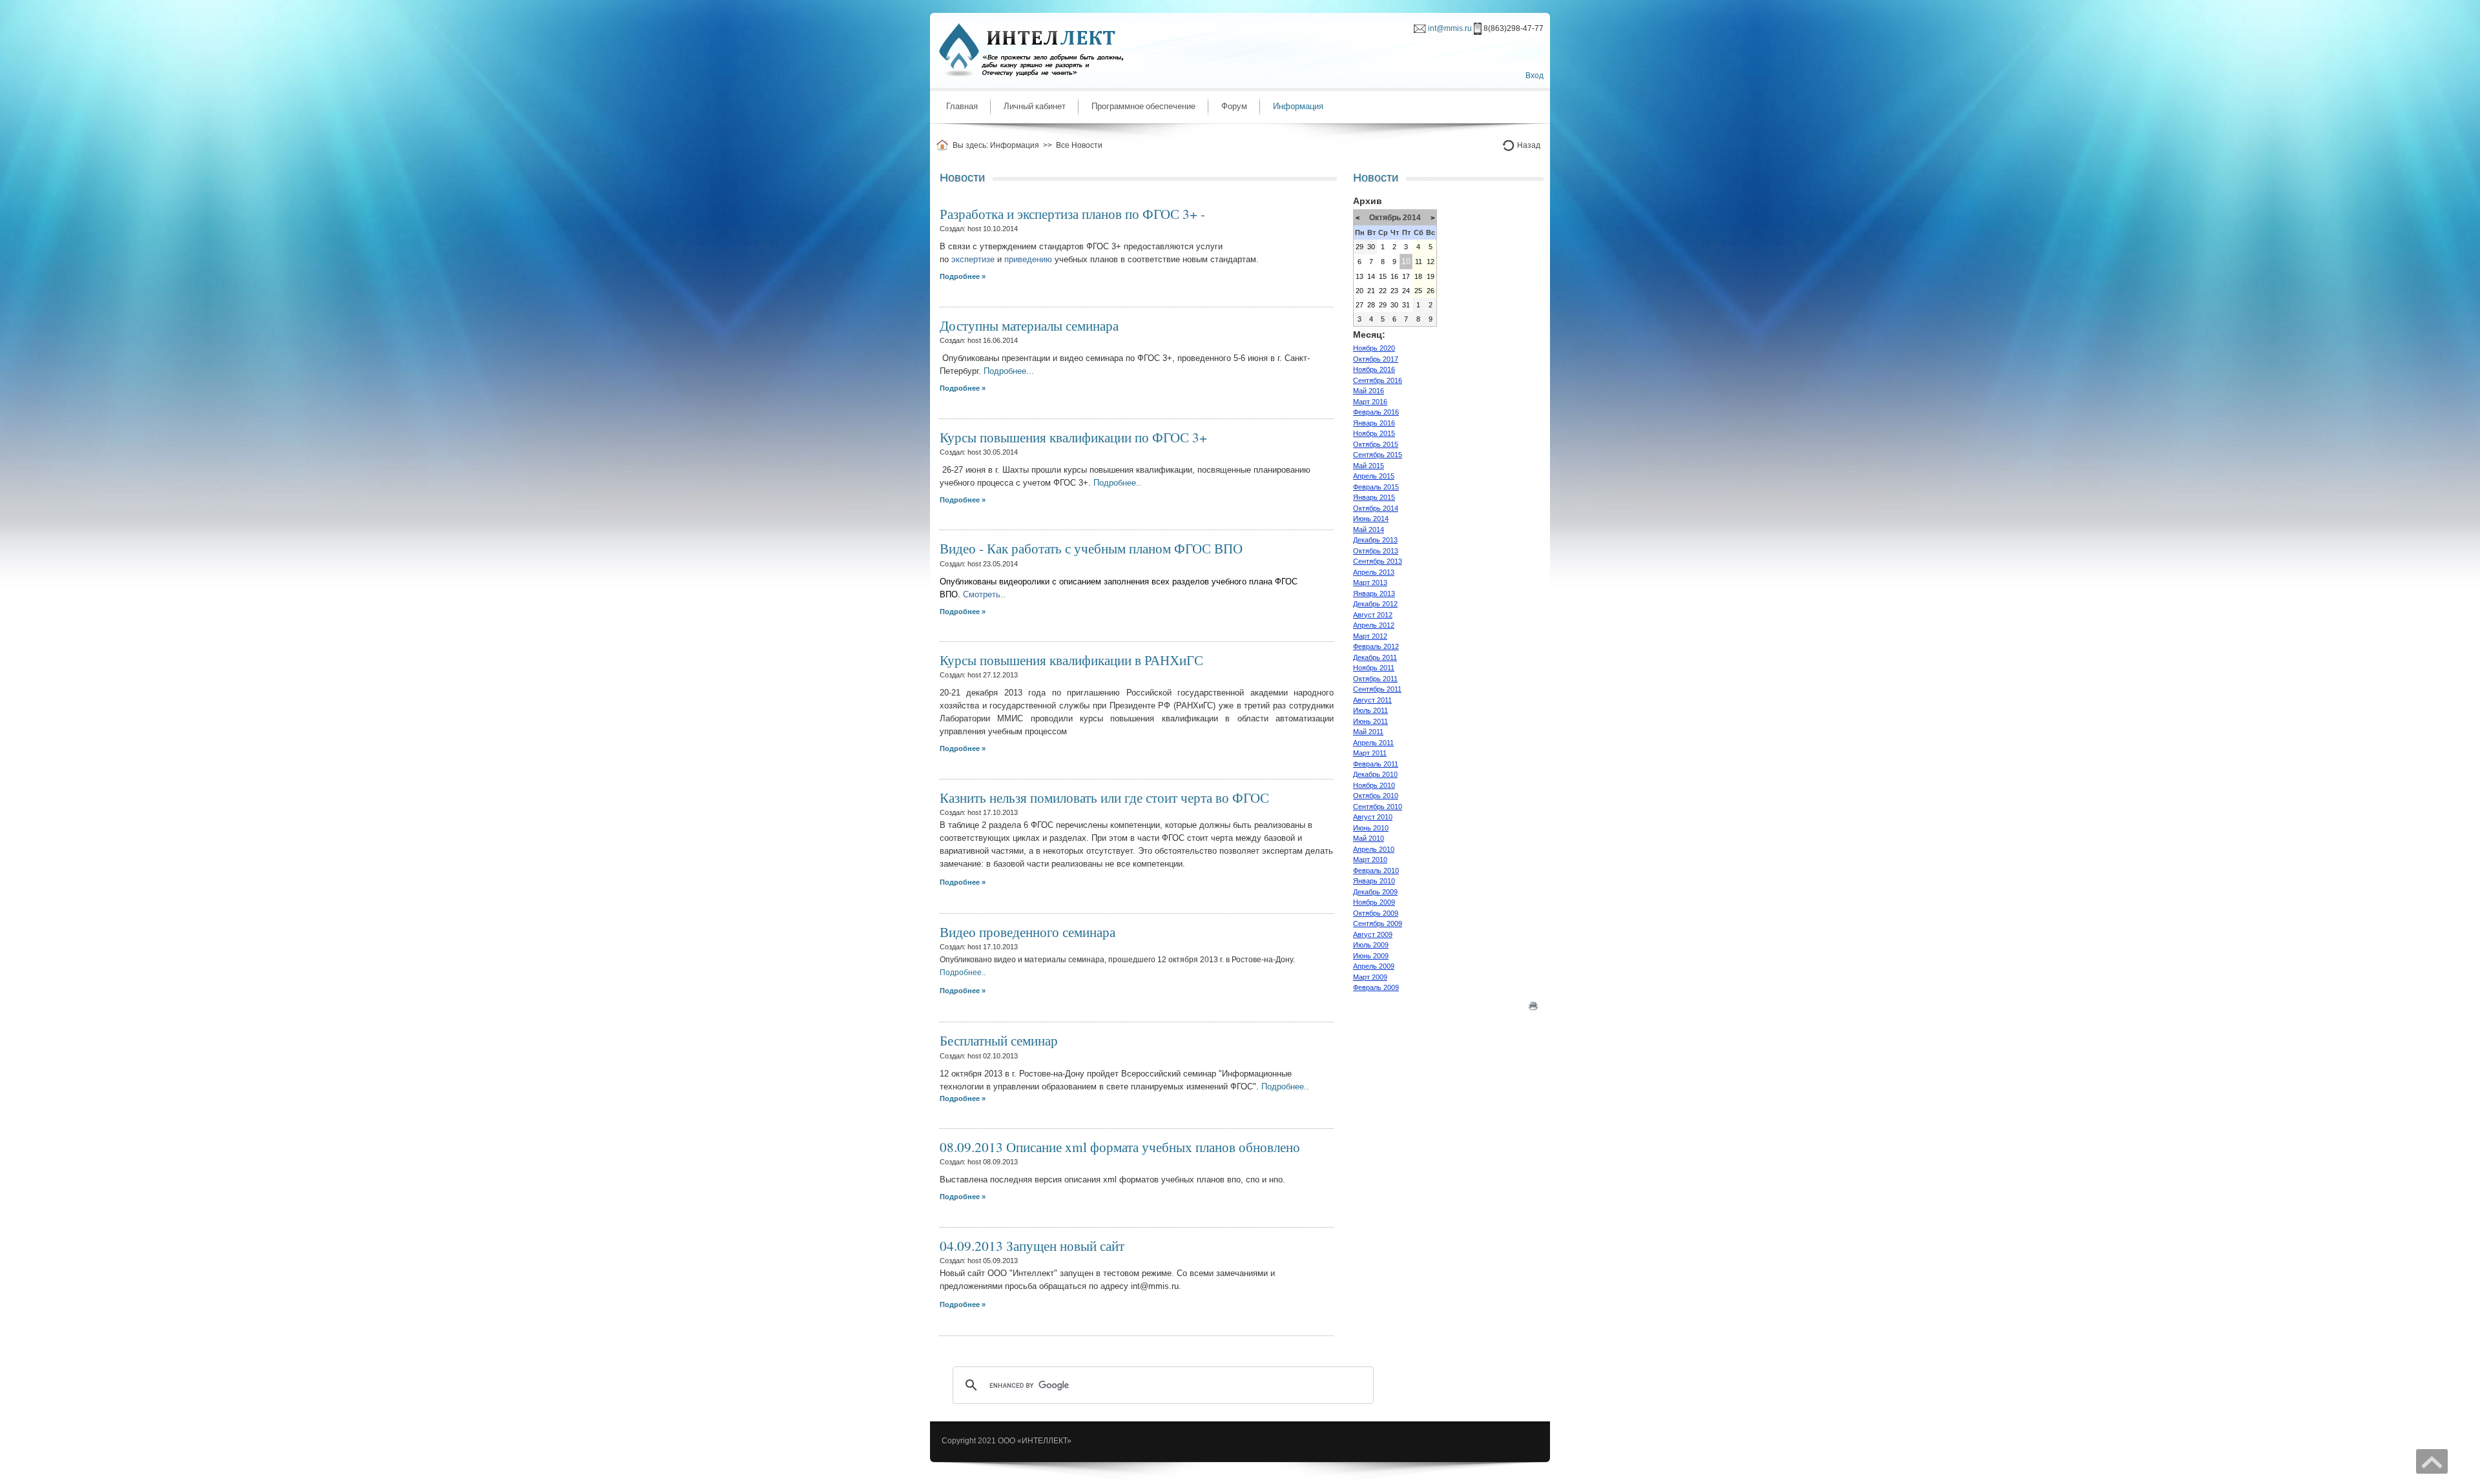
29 (1359, 247)
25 (1418, 291)
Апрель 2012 (1374, 625)
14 (1371, 276)
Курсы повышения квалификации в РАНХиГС (1071, 660)
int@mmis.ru (1450, 28)
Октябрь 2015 (1376, 444)
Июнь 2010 (1371, 828)
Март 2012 (1370, 636)
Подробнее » (963, 882)
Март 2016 (1370, 402)
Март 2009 (1370, 977)
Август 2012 (1373, 615)
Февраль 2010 (1376, 871)
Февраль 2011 (1376, 764)
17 (1406, 276)
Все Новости (1079, 145)
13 (1359, 276)
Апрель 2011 (1373, 743)
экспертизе (974, 259)
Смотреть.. (984, 594)
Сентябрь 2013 (1378, 561)
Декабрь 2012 (1375, 604)
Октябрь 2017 (1376, 359)
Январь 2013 (1374, 593)
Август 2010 (1373, 817)
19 (1431, 276)
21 (1371, 291)
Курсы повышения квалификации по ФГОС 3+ (1073, 437)
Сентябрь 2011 (1377, 689)
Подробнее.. (1117, 483)
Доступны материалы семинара (1029, 325)
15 (1383, 276)
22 (1383, 291)
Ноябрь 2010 (1374, 785)
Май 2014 (1369, 530)
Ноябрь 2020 (1374, 348)
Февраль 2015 (1376, 487)
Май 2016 (1369, 391)
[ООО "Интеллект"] (1028, 49)
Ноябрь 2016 (1374, 369)
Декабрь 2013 (1375, 540)
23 (1394, 291)
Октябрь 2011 (1375, 679)
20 (1359, 291)
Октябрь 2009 (1376, 913)
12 (1431, 262)
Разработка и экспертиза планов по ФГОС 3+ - (1072, 213)
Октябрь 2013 (1376, 551)
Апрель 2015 (1374, 476)
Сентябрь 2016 (1378, 380)
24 (1406, 291)
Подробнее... (1010, 371)
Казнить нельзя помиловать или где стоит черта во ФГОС (1104, 797)
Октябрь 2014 (1376, 508)
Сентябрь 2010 (1378, 807)
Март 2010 (1370, 860)
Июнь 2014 (1371, 519)
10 (1406, 262)
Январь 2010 (1374, 881)
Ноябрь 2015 (1374, 433)
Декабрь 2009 (1375, 892)
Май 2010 (1369, 838)
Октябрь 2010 (1376, 796)
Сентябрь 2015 (1378, 455)
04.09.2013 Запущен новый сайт (1032, 1245)
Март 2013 (1370, 582)
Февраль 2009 (1376, 987)
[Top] (2432, 1461)
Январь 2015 (1374, 497)
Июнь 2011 (1370, 721)
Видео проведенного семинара (1028, 932)
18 (1418, 276)
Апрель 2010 (1374, 849)
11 (1419, 262)
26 (1431, 291)
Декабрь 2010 (1375, 774)
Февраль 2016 (1376, 412)
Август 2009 (1373, 934)
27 (1359, 305)
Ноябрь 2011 (1374, 668)
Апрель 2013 (1374, 572)
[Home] (945, 145)
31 (1406, 305)
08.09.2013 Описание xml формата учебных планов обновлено (1120, 1147)
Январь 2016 (1374, 423)
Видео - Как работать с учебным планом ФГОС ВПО (1091, 548)
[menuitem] (962, 107)
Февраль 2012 (1376, 646)
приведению (1028, 259)
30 (1371, 247)
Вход (1534, 76)
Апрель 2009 (1374, 966)
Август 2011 (1372, 700)
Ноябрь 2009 (1374, 902)
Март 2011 (1370, 753)
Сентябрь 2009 (1378, 923)
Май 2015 (1369, 466)
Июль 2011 (1370, 710)
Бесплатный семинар (999, 1040)
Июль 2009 (1371, 945)
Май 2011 (1368, 732)
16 (1394, 276)
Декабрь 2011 (1375, 657)
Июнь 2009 (1371, 956)
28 (1371, 305)
